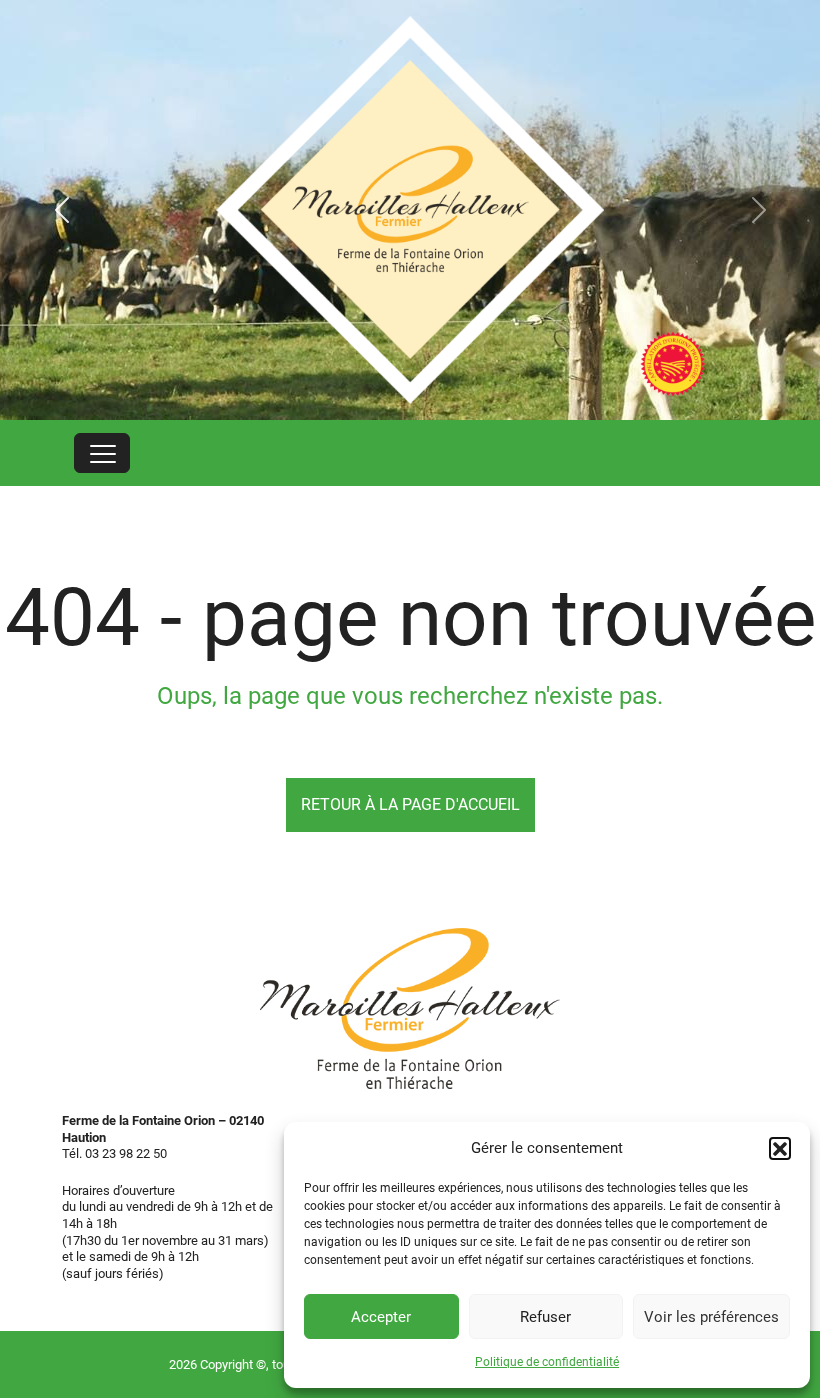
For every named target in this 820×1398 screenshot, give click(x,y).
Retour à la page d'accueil (410, 804)
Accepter (381, 1317)
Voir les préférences (711, 1317)
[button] (780, 1148)
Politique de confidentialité (547, 1362)
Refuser (545, 1317)
